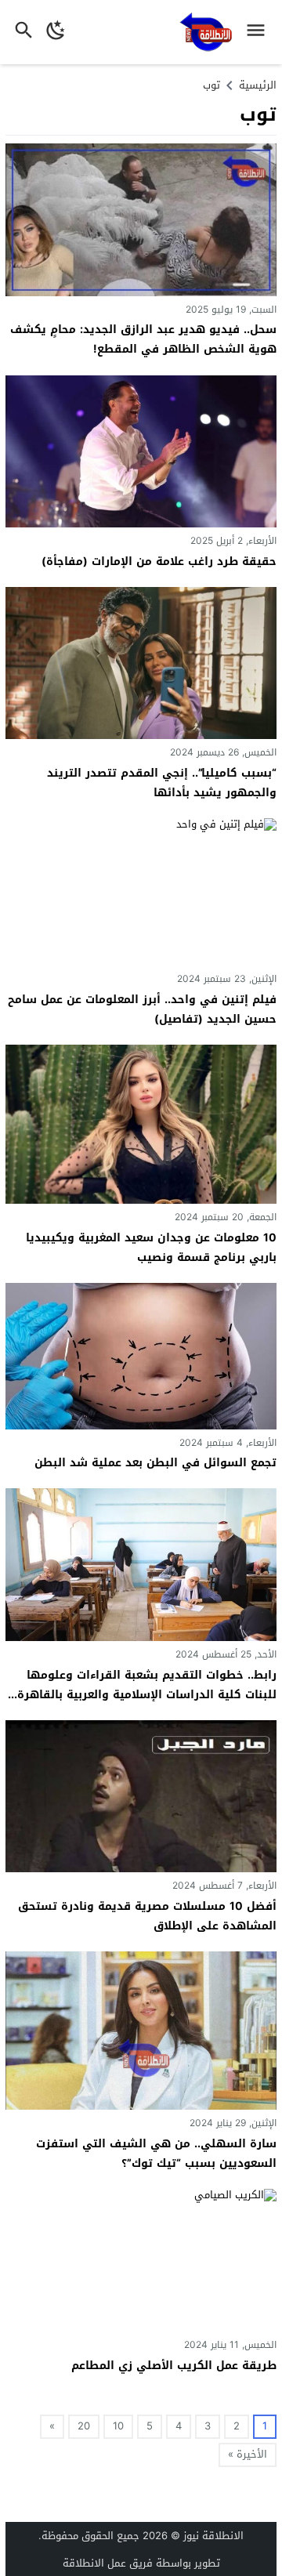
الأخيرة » (248, 2454)
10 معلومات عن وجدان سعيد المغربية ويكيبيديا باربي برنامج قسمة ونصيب (151, 1248)
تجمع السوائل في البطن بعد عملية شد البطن (155, 1463)
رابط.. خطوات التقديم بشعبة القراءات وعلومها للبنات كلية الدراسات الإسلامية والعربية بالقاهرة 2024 (147, 1695)
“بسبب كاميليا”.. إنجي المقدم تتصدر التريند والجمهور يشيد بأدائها (162, 783)
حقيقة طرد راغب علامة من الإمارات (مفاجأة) (159, 562)
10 (118, 2426)
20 (84, 2426)
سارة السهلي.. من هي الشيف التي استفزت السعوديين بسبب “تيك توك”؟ (156, 2154)
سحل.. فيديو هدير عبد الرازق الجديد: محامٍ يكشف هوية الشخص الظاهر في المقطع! (143, 339)
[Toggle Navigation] (260, 32)
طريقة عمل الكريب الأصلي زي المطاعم (174, 2366)
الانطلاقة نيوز (213, 2536)
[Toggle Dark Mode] (56, 32)
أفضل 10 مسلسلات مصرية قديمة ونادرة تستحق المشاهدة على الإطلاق (147, 1916)
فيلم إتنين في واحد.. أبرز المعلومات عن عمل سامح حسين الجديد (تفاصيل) (142, 1009)
